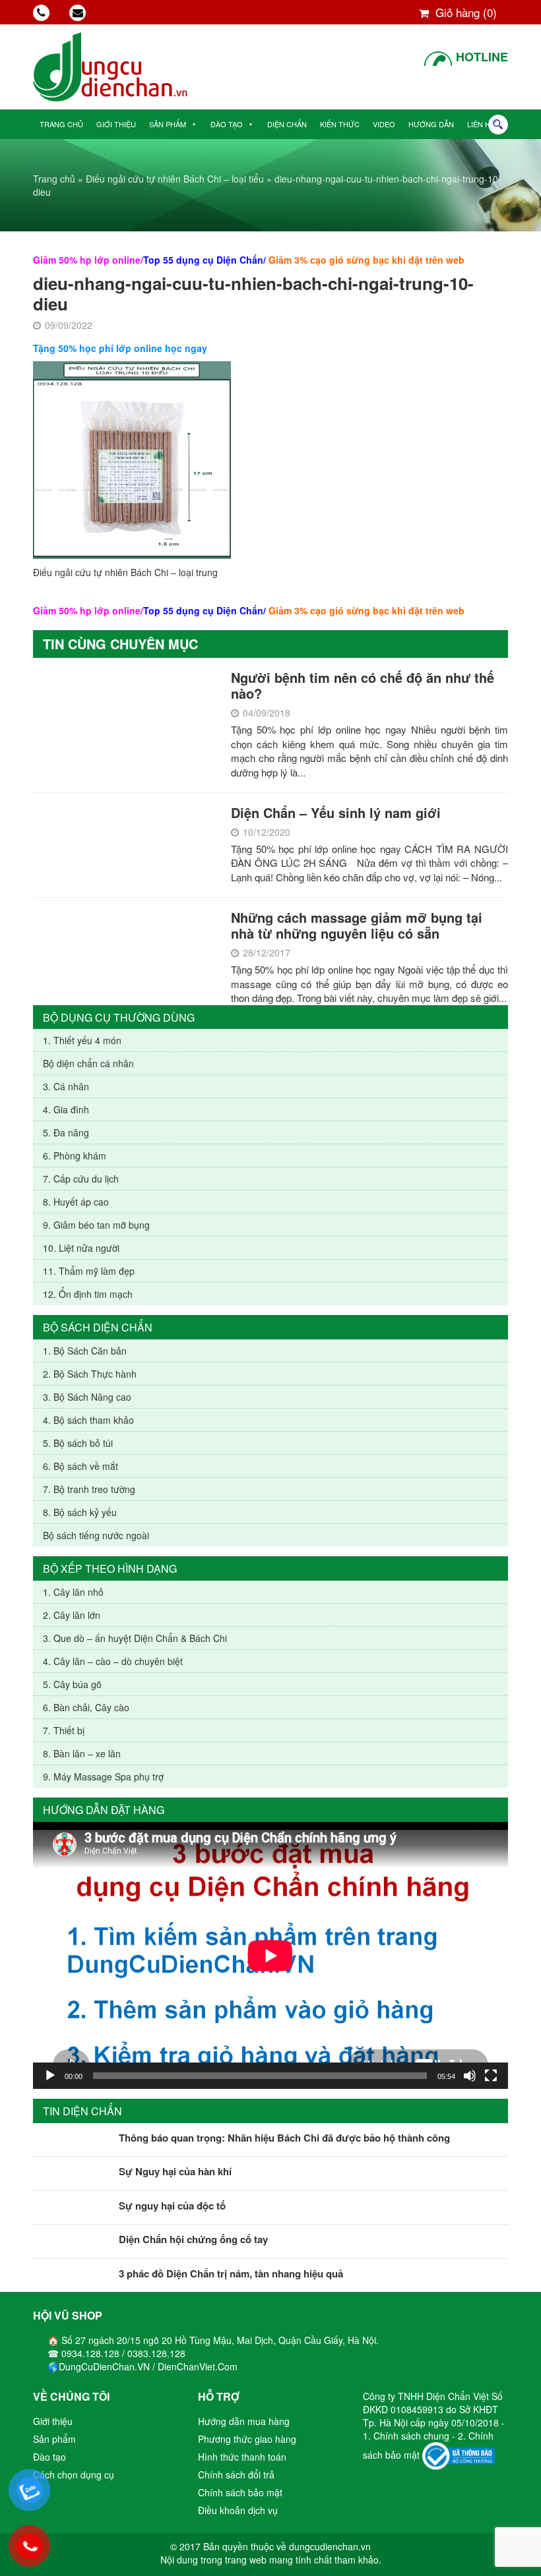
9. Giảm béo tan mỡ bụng (96, 1225)
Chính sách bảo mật (240, 2492)
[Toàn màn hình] (491, 2076)
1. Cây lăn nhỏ (73, 1592)
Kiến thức (340, 124)
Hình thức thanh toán (242, 2457)
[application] (270, 1955)
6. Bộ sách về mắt (80, 1466)
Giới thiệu (116, 124)
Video (384, 124)
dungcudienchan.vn (330, 2546)
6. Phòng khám (75, 1156)
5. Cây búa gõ (72, 1684)
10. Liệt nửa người (81, 1248)
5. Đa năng (66, 1132)
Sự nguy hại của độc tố (172, 2206)
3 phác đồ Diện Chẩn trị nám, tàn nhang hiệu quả (231, 2273)
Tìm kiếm (498, 125)
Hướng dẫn (431, 124)
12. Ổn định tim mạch (88, 1294)
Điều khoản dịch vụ (238, 2510)
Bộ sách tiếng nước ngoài (96, 1535)
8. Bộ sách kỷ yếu (80, 1512)
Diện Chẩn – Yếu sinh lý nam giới (336, 812)
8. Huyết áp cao (76, 1202)
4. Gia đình (66, 1109)
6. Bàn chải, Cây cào (86, 1707)
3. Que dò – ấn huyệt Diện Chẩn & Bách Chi (135, 1638)
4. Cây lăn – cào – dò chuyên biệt (113, 1661)
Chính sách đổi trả (236, 2474)
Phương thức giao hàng (247, 2439)
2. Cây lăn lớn (72, 1615)
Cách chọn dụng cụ (74, 2474)
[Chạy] (50, 2076)
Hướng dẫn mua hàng (244, 2421)
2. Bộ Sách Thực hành (90, 1374)
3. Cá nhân (66, 1086)
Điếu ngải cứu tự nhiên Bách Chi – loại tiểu (175, 179)
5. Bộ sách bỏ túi (78, 1443)
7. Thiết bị (64, 1730)
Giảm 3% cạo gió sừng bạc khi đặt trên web (366, 260)
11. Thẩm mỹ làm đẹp (89, 1271)
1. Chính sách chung (407, 2436)
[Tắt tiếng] (470, 2076)
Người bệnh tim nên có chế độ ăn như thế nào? (363, 685)
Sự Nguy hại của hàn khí (175, 2171)
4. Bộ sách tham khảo (88, 1420)
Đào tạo (227, 124)
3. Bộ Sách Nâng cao (87, 1397)
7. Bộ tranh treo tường (89, 1489)
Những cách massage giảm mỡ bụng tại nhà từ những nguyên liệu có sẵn (357, 925)
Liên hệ (481, 124)
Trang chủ (61, 124)
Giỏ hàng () (464, 12)
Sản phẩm (168, 124)
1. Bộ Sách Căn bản (85, 1351)
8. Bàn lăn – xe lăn (82, 1753)
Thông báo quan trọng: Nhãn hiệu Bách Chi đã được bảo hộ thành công (284, 2138)
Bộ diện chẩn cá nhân (88, 1063)
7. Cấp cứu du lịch (81, 1179)
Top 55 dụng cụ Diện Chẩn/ (205, 260)
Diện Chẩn (287, 124)
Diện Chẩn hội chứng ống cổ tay (193, 2239)
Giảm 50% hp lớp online (87, 260)
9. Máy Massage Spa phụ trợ (103, 1776)
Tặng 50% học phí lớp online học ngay (120, 348)
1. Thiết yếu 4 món (82, 1040)
